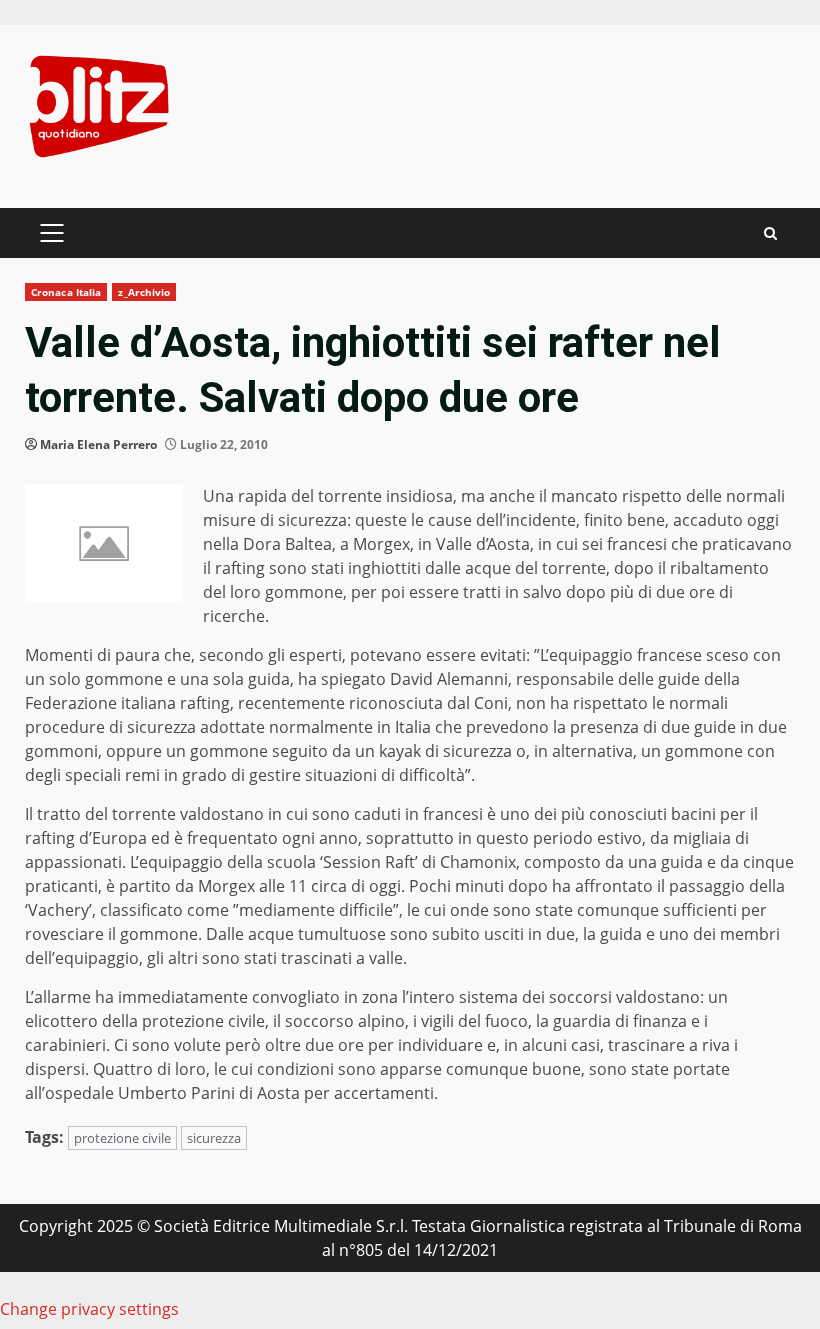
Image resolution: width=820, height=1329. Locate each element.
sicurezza (214, 1138)
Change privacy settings (89, 1309)
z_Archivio (144, 292)
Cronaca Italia (66, 292)
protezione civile (122, 1138)
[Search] (770, 233)
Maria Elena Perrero (98, 444)
